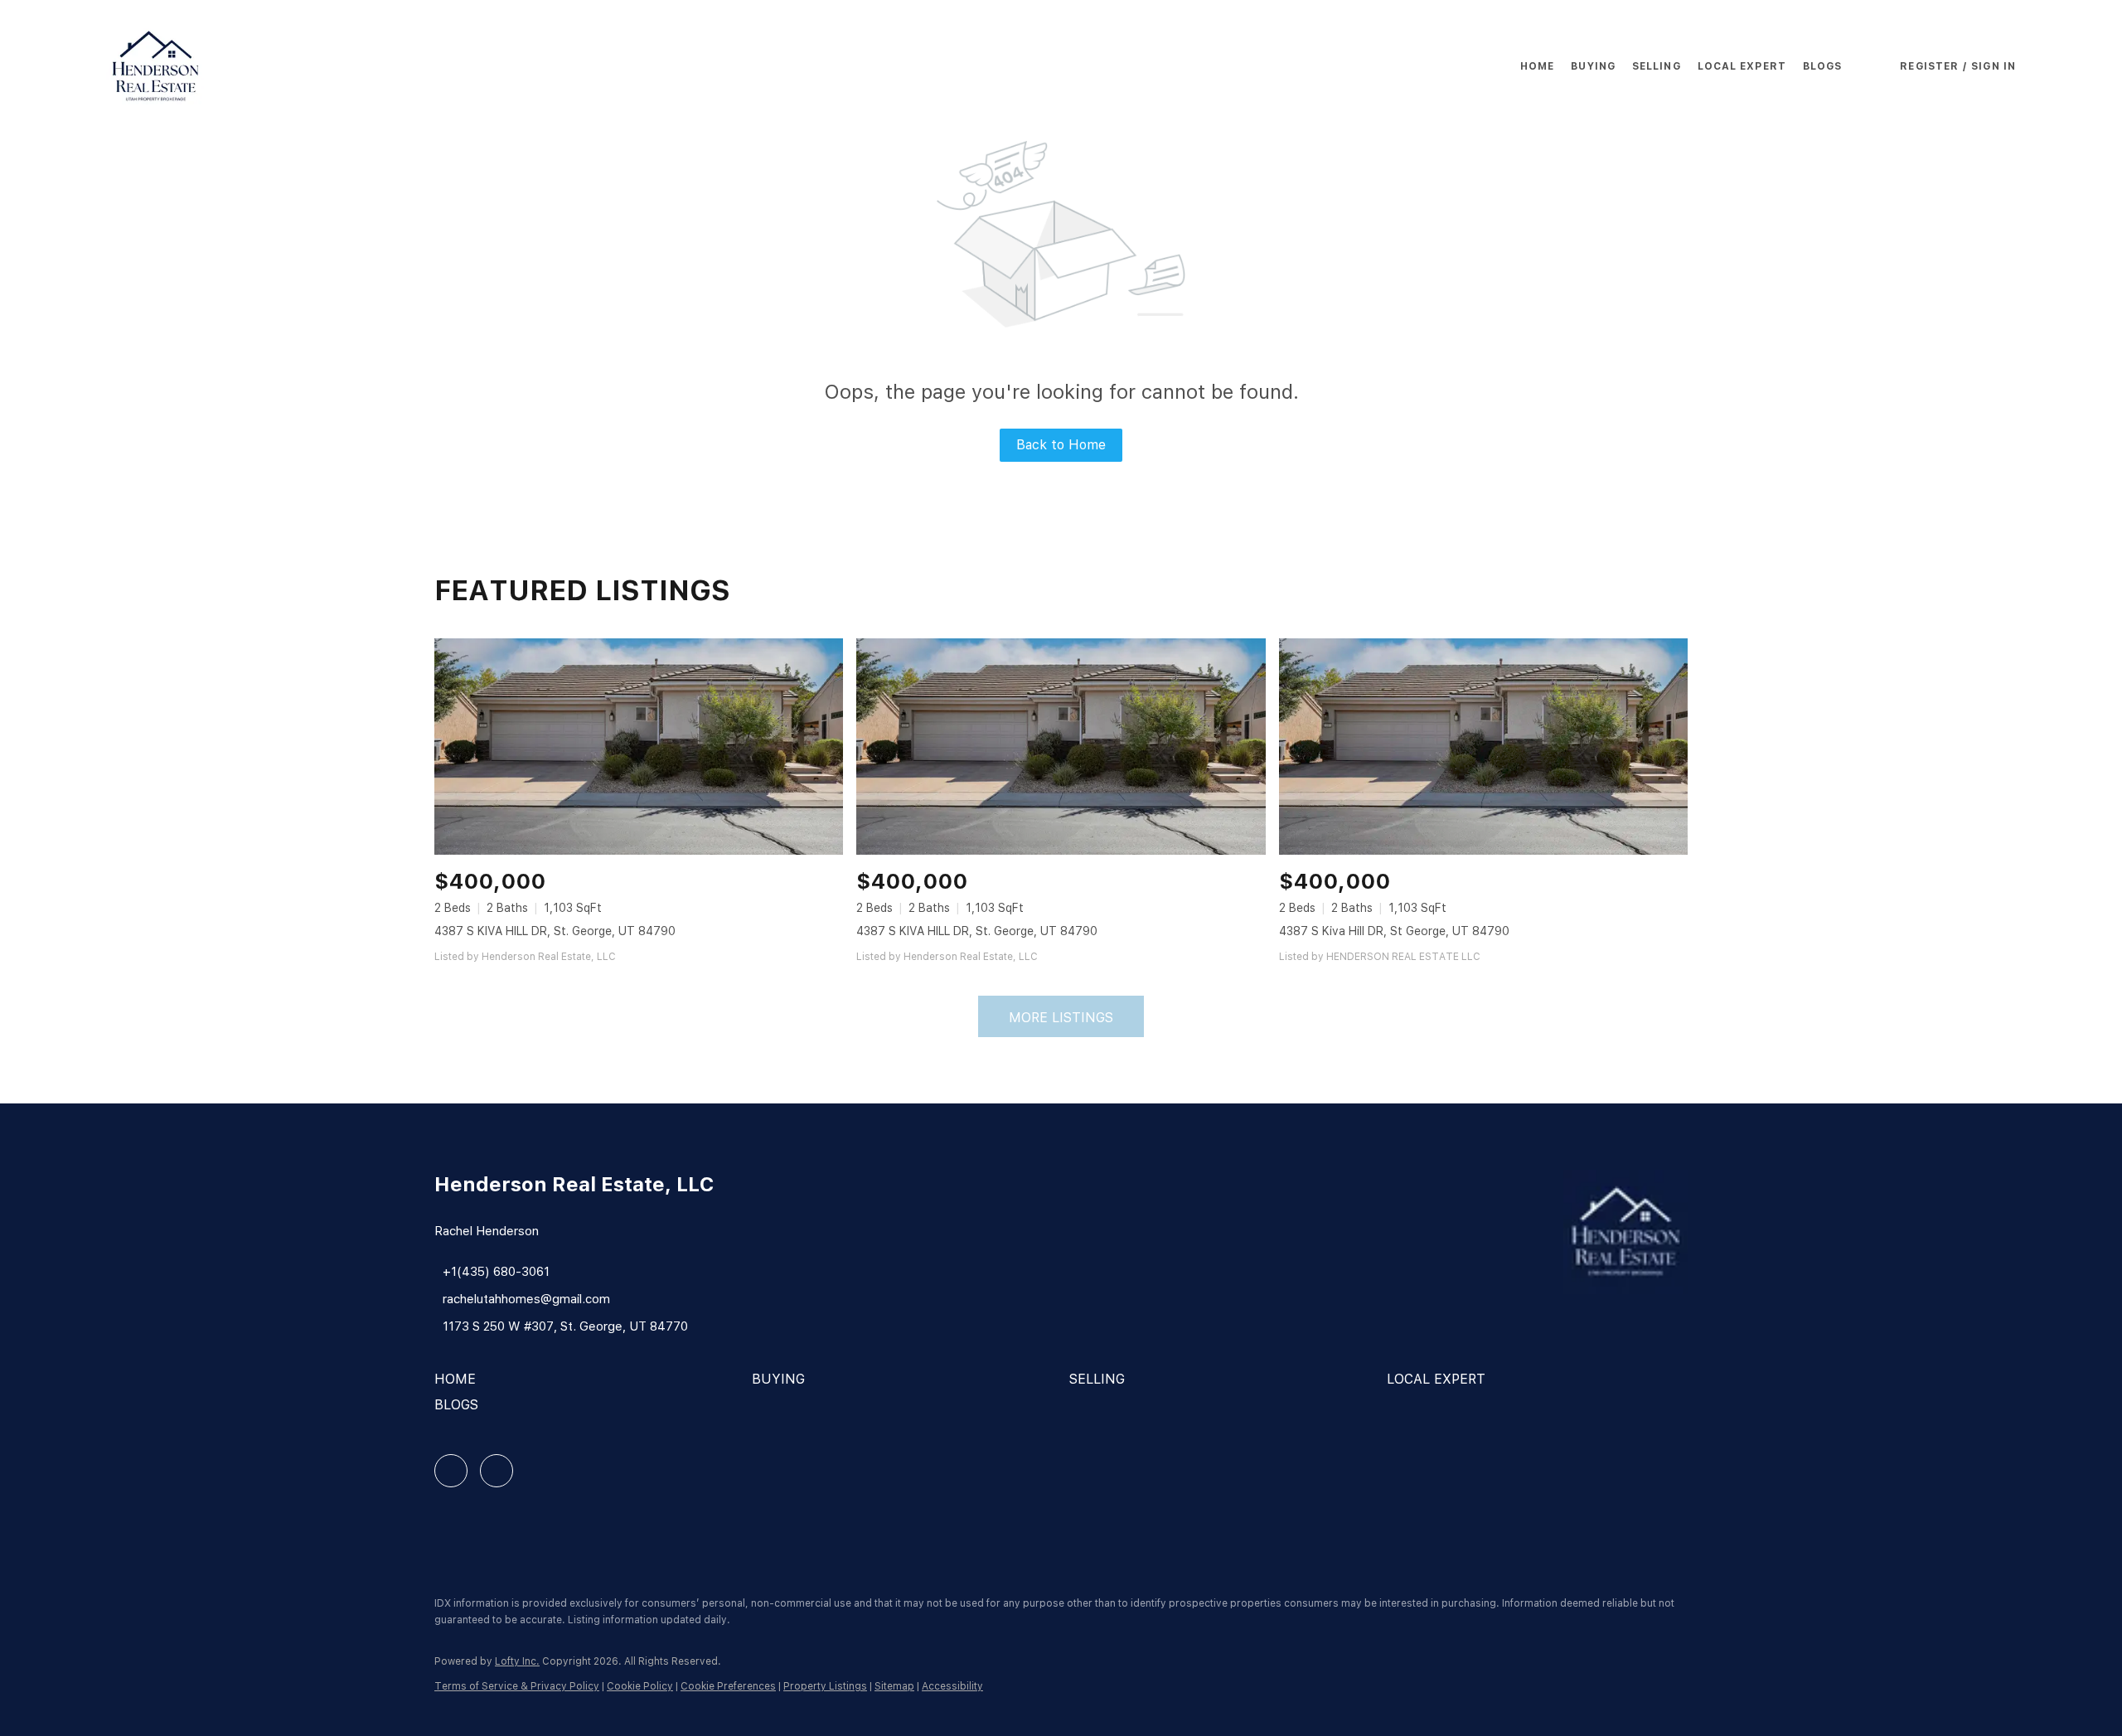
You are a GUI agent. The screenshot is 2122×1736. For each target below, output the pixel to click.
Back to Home (1061, 445)
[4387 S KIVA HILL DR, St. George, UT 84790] (639, 747)
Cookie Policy (640, 1686)
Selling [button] (1657, 66)
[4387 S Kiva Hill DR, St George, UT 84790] (1483, 747)
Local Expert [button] (1742, 66)
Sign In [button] (1994, 66)
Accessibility (952, 1686)
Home (1537, 66)
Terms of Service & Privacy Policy (517, 1686)
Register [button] (1929, 66)
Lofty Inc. (517, 1661)
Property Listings (825, 1686)
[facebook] (451, 1471)
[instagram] (497, 1471)
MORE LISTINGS (1061, 1018)
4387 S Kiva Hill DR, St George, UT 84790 (1394, 931)
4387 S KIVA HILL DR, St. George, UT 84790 (555, 931)
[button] (156, 66)
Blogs (1823, 66)
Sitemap (894, 1686)
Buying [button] (1593, 66)
